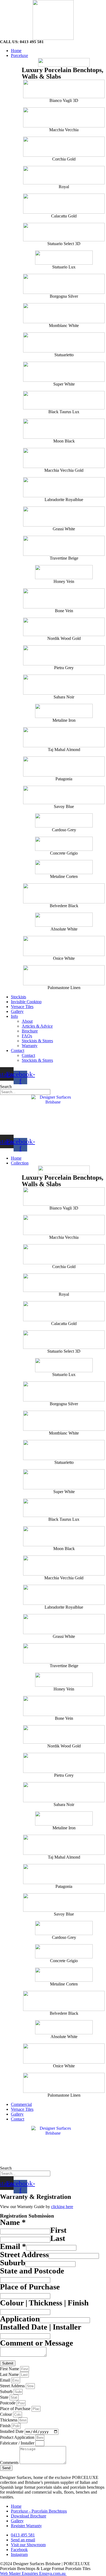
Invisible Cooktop (26, 1002)
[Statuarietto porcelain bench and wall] (64, 342)
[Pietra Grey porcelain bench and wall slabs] (64, 655)
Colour (7, 2414)
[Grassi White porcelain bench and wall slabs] (64, 517)
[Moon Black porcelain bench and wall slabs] (64, 429)
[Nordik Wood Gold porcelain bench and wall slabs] (64, 627)
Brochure (30, 1031)
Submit (8, 2363)
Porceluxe (19, 55)
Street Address (24, 2254)
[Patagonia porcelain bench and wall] (64, 766)
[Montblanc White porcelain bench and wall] (64, 313)
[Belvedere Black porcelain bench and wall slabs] (64, 893)
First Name (10, 2369)
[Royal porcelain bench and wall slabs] (64, 175)
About (27, 1021)
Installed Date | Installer (41, 2327)
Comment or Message (37, 2343)
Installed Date (12, 2431)
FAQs (27, 1036)
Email (13, 2246)
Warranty (30, 1046)
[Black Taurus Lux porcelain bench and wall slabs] (64, 400)
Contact (18, 1050)
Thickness (9, 2420)
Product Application (18, 2437)
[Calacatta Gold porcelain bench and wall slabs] (64, 204)
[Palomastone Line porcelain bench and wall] (64, 975)
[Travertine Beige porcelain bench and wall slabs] (64, 546)
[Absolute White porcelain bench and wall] (64, 920)
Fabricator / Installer (18, 2443)
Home (16, 51)
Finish (6, 2426)
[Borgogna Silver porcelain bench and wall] (64, 284)
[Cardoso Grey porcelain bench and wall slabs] (64, 820)
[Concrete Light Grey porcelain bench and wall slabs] (64, 844)
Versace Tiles (22, 1007)
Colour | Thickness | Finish (44, 2303)
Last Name (10, 2374)
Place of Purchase (30, 2287)
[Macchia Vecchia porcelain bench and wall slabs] (64, 117)
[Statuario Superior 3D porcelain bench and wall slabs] (64, 232)
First (58, 2230)
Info (14, 1016)
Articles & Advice (37, 1026)
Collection (20, 1163)
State (5, 2397)
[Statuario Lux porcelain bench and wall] (64, 258)
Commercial (21, 2104)
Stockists (18, 997)
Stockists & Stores (37, 1041)
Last (58, 2238)
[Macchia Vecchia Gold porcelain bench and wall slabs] (64, 458)
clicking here (62, 2207)
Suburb (13, 2263)
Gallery (17, 1011)
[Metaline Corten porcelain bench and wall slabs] (64, 867)
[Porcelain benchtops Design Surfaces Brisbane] (53, 20)
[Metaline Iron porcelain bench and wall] (64, 147)
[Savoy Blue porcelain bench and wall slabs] (64, 795)
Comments (10, 2463)
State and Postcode (32, 2271)
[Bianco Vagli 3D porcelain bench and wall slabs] (64, 89)
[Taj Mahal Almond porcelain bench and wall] (64, 737)
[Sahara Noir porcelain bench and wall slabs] (64, 685)
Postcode (8, 2403)
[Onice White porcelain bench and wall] (64, 946)
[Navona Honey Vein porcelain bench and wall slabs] (64, 572)
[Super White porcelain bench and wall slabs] (64, 372)
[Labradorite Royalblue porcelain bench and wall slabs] (64, 487)
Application (20, 2319)
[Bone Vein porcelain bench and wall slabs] (64, 598)
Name (13, 2222)
